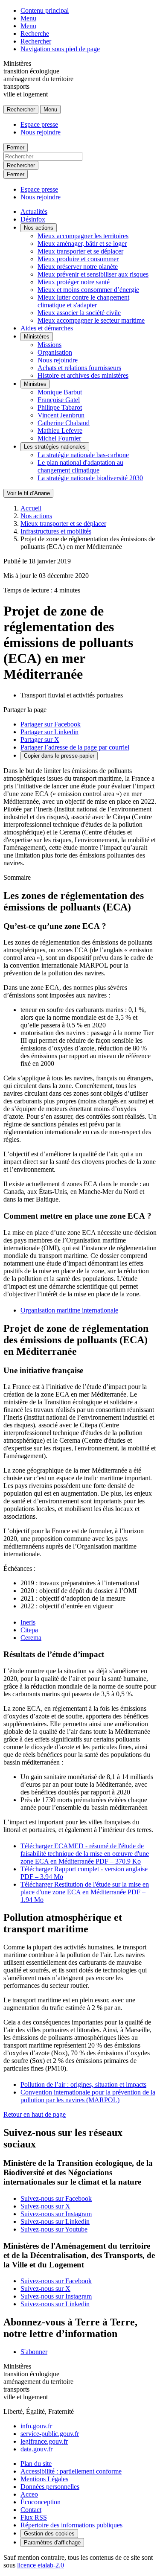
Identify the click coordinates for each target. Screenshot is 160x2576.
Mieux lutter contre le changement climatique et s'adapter (83, 301)
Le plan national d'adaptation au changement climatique (80, 466)
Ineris (28, 1622)
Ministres (35, 384)
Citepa (29, 1630)
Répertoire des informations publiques (71, 2525)
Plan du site (36, 2464)
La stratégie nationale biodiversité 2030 (90, 478)
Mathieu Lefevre (60, 430)
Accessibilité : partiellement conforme (71, 2471)
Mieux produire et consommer (78, 259)
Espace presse (39, 124)
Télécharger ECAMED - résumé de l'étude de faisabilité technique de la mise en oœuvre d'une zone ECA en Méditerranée (85, 1854)
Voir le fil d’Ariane (28, 493)
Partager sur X (40, 740)
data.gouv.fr (36, 2449)
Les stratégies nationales (55, 447)
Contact (31, 2510)
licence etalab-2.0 (41, 2565)
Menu (28, 18)
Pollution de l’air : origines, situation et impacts (83, 2084)
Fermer (16, 147)
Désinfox (33, 219)
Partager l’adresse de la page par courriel (75, 747)
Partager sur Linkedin (49, 732)
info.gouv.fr (36, 2426)
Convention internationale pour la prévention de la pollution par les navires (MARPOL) (88, 2096)
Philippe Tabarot (60, 407)
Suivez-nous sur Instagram (56, 2214)
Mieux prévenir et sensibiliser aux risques (93, 274)
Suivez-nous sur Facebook (56, 2198)
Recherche (35, 34)
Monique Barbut (60, 392)
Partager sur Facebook (51, 724)
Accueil (31, 508)
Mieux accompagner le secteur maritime (91, 320)
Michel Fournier (59, 438)
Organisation (55, 352)
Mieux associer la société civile (79, 313)
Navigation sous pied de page (60, 49)
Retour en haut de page (35, 2114)
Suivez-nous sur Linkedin (55, 2222)
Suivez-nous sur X (45, 2206)
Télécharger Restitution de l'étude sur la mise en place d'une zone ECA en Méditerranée (85, 1892)
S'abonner (34, 2352)
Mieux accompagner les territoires (83, 236)
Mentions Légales (44, 2479)
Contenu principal (45, 10)
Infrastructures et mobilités (56, 531)
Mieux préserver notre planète (78, 267)
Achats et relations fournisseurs (79, 368)
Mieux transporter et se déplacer (80, 251)
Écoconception (41, 2502)
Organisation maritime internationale (69, 1310)
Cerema (31, 1638)
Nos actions (39, 228)
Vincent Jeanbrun (61, 415)
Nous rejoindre (41, 132)
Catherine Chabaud (64, 423)
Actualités (34, 212)
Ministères (37, 337)
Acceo (29, 2494)
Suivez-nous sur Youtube (54, 2229)
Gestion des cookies (49, 2534)
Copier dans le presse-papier (59, 756)
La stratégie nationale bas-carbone (83, 455)
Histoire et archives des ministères (83, 375)
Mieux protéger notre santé (74, 282)
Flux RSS (34, 2517)
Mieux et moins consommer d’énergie (88, 290)
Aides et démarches (47, 328)
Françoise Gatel (59, 400)
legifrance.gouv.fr (44, 2441)
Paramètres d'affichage (52, 2542)
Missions (49, 345)
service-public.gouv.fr (50, 2434)
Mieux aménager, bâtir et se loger (82, 244)
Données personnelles (50, 2487)
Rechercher (36, 41)
